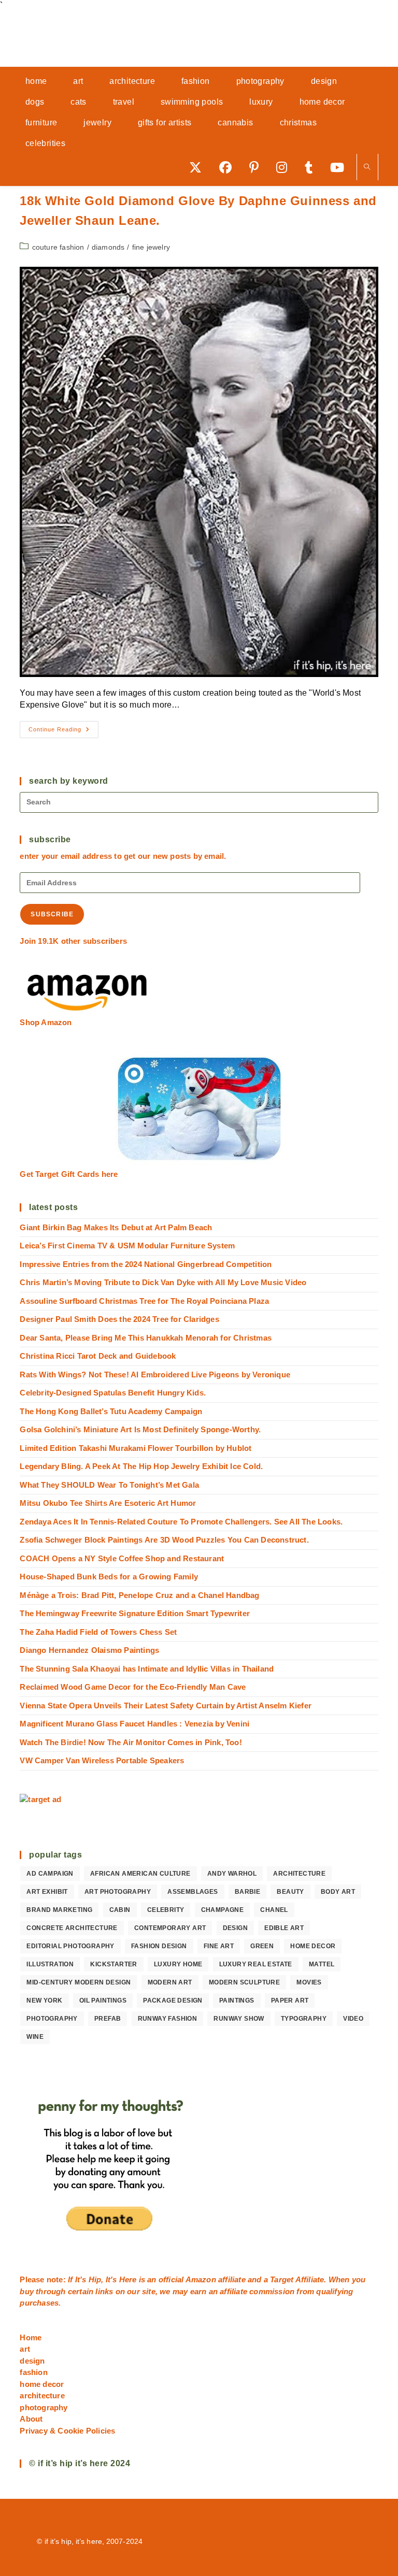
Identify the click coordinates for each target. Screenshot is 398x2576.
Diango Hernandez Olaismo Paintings (89, 1650)
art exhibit (47, 1892)
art (25, 2349)
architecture (299, 1874)
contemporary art (170, 1928)
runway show (239, 2019)
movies (309, 1982)
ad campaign (50, 1874)
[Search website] (367, 168)
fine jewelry (151, 247)
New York (44, 2001)
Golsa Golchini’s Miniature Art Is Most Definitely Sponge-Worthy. (140, 1429)
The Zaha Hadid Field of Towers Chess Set (98, 1632)
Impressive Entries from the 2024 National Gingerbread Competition (146, 1264)
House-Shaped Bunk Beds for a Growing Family (109, 1577)
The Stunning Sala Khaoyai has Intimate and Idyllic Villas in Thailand (147, 1669)
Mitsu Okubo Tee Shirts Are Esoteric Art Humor (108, 1503)
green (262, 1946)
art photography (118, 1892)
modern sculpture (244, 1982)
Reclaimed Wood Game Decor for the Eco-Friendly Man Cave (133, 1687)
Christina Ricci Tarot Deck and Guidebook (98, 1356)
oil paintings (103, 2001)
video (353, 2019)
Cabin (120, 1910)
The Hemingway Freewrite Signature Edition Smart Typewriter (135, 1613)
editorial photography (70, 1946)
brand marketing (59, 1910)
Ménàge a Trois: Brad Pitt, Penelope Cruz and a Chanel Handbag (139, 1595)
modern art (170, 1982)
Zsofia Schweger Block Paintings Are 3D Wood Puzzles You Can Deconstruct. (164, 1540)
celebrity (166, 1910)
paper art (290, 2001)
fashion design (159, 1946)
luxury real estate (256, 1964)
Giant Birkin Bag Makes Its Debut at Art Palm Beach (116, 1227)
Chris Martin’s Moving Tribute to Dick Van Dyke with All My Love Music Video (163, 1282)
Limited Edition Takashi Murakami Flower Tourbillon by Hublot (136, 1448)
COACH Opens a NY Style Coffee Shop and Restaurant (122, 1558)
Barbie (247, 1892)
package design (173, 2001)
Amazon (202, 2279)
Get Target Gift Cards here (69, 1174)
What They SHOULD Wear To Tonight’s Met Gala (109, 1485)
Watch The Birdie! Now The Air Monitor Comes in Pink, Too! (131, 1742)
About (31, 2419)
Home (31, 2337)
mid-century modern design (79, 1982)
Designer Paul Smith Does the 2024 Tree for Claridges (119, 1319)
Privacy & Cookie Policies (67, 2431)
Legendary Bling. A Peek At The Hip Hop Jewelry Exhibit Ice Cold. (141, 1466)
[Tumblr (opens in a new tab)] (312, 167)
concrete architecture (72, 1928)
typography (304, 2019)
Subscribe (52, 914)
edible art (284, 1928)
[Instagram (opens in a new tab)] (285, 167)
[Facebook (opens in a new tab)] (229, 167)
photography (52, 2019)
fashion (33, 2372)
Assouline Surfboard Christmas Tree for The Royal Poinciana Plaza (144, 1301)
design (235, 1928)
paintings (237, 2001)
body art (338, 1892)
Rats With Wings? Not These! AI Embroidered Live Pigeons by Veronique (155, 1375)
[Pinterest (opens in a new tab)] (258, 167)
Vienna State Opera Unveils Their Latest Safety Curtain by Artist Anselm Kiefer (166, 1706)
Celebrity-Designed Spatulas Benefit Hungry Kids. (113, 1393)
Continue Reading (63, 732)
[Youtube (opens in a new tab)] (341, 167)
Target (282, 2279)
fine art (219, 1946)
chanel (274, 1910)
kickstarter (113, 1964)
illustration (50, 1964)
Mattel (322, 1964)
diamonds (108, 247)
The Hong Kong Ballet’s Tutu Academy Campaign (111, 1411)
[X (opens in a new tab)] (199, 167)
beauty (290, 1892)
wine (35, 2037)
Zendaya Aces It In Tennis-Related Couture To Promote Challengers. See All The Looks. (181, 1522)
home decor (313, 1946)
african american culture (140, 1874)
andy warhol (232, 1874)
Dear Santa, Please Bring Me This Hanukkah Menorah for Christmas (146, 1338)
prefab (108, 2019)
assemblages (193, 1892)
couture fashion (58, 247)
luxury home (178, 1964)
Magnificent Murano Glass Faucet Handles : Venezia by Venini (134, 1724)
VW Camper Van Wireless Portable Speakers (102, 1760)
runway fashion (168, 2019)
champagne (223, 1910)
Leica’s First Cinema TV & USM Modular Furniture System (127, 1246)
